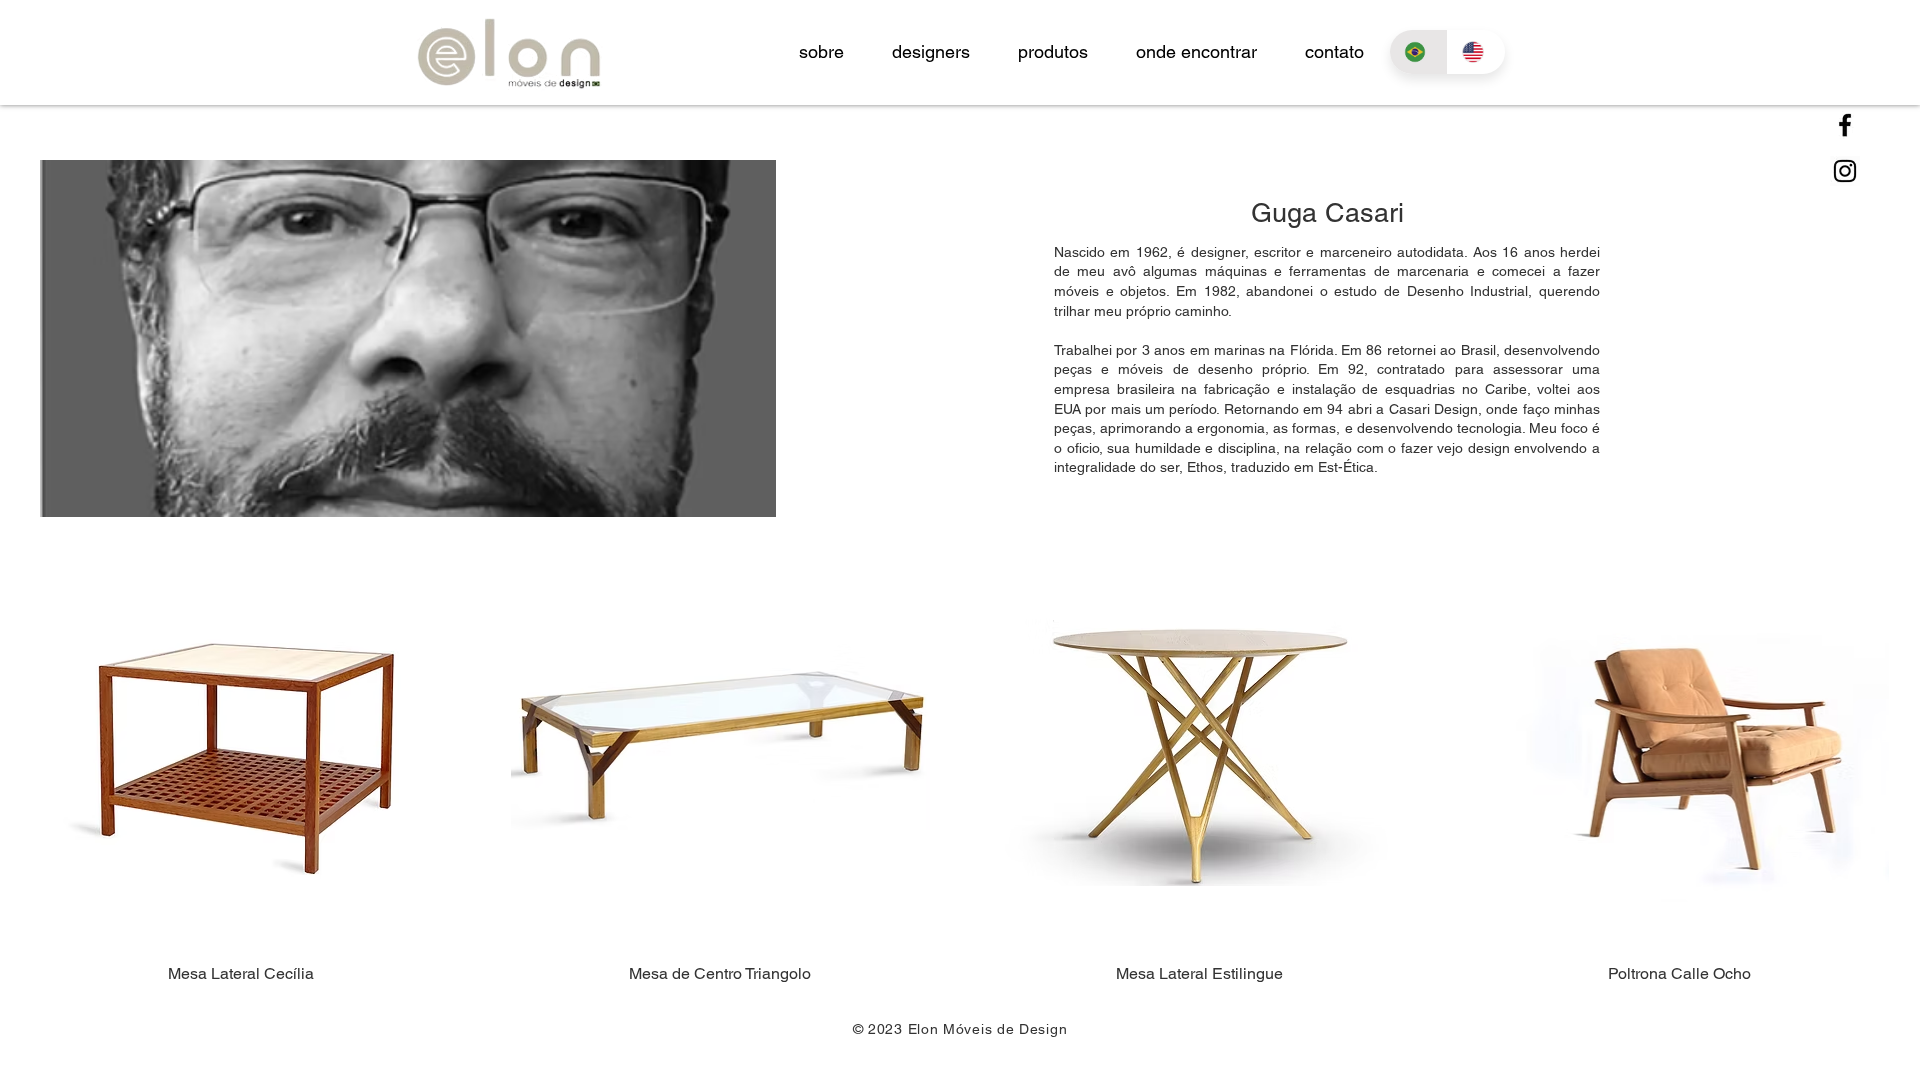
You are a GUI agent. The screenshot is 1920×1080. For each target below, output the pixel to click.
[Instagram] (1845, 171)
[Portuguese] (1418, 52)
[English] (1476, 52)
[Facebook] (1845, 125)
